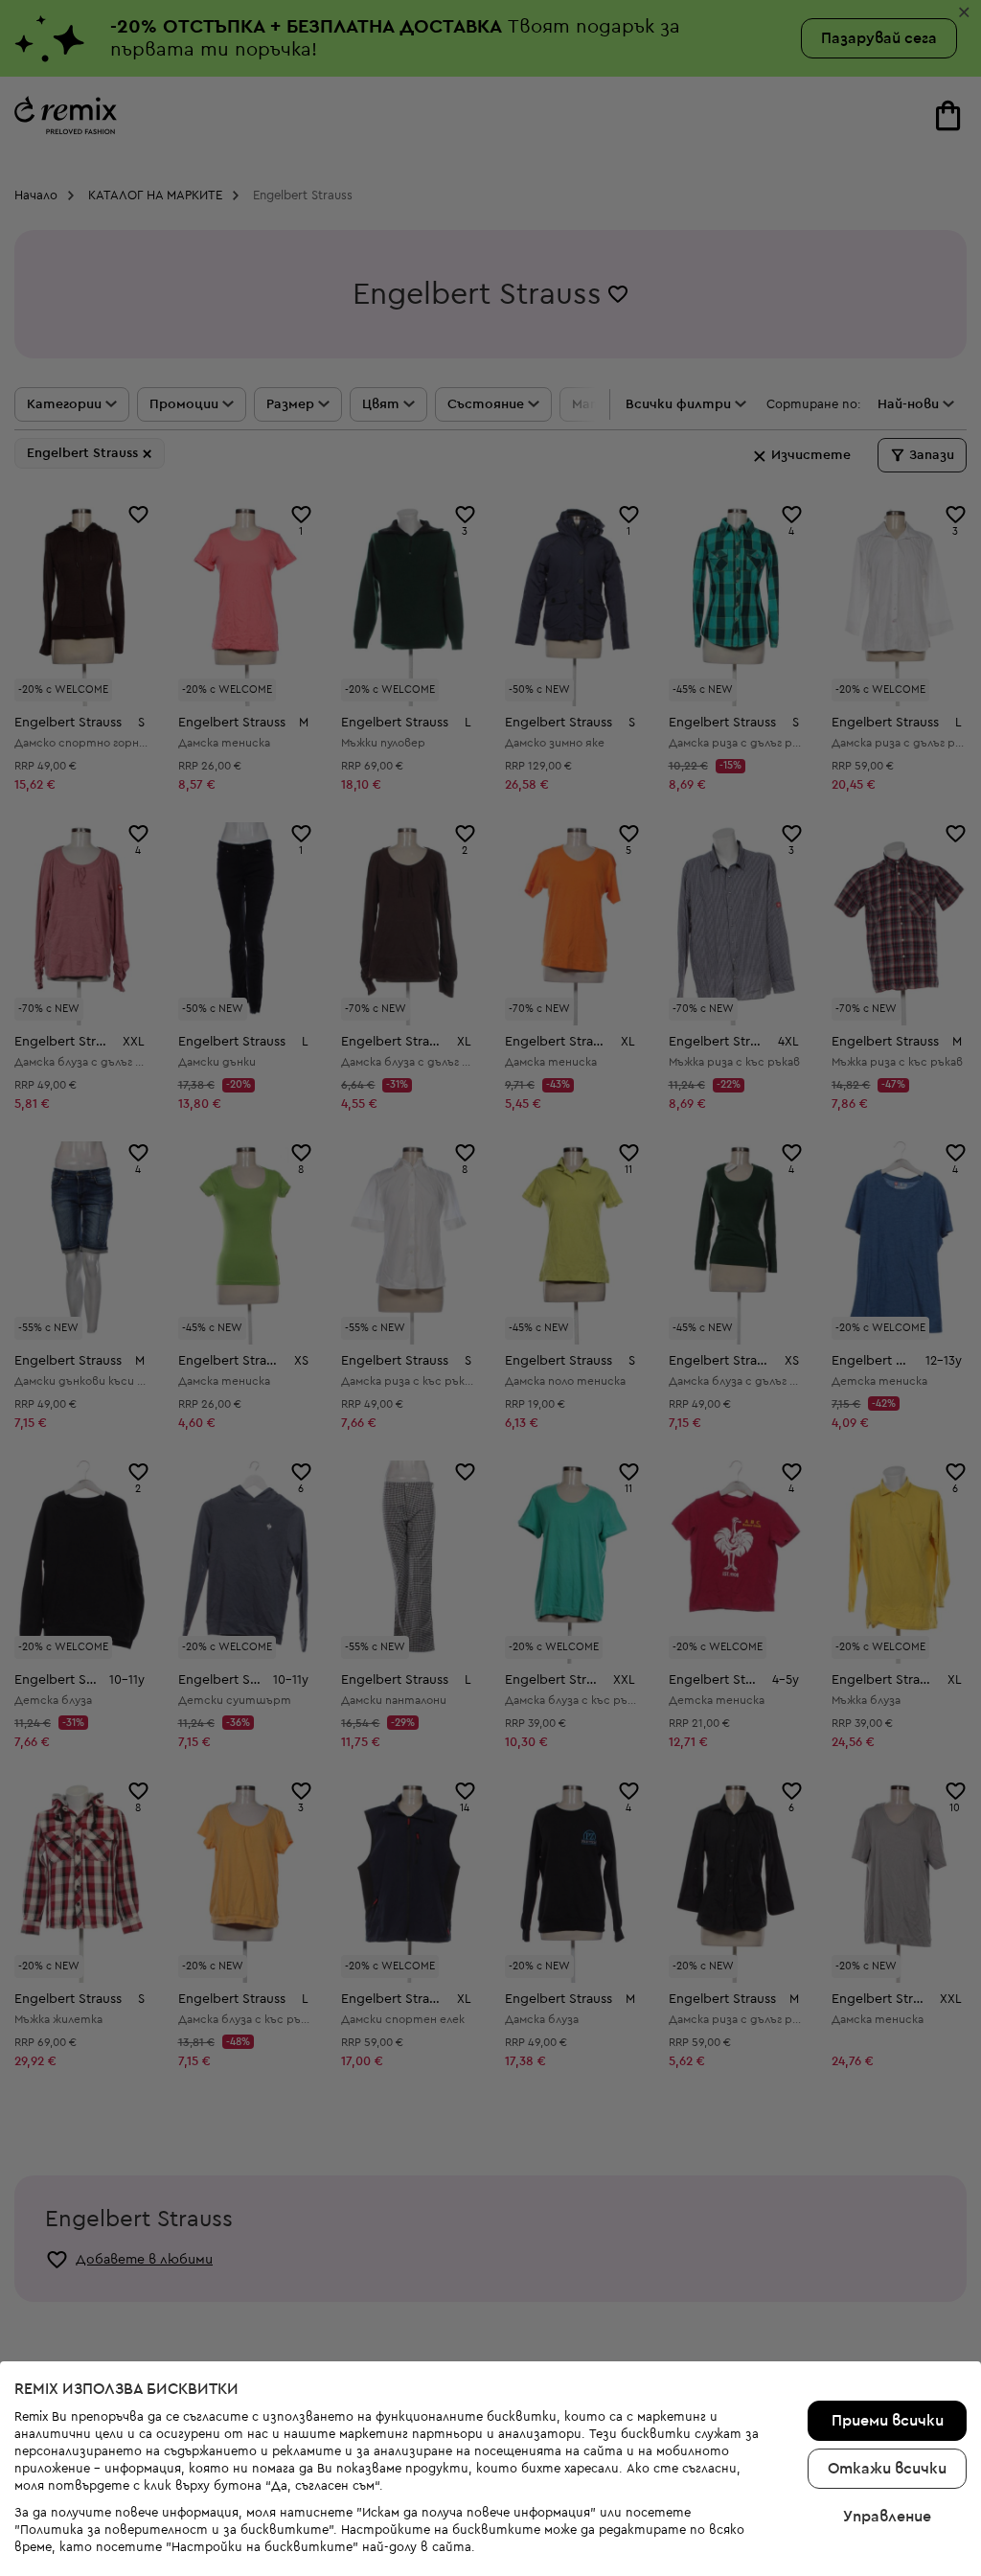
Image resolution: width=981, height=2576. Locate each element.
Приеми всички (888, 2421)
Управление (887, 2517)
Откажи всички (887, 2469)
